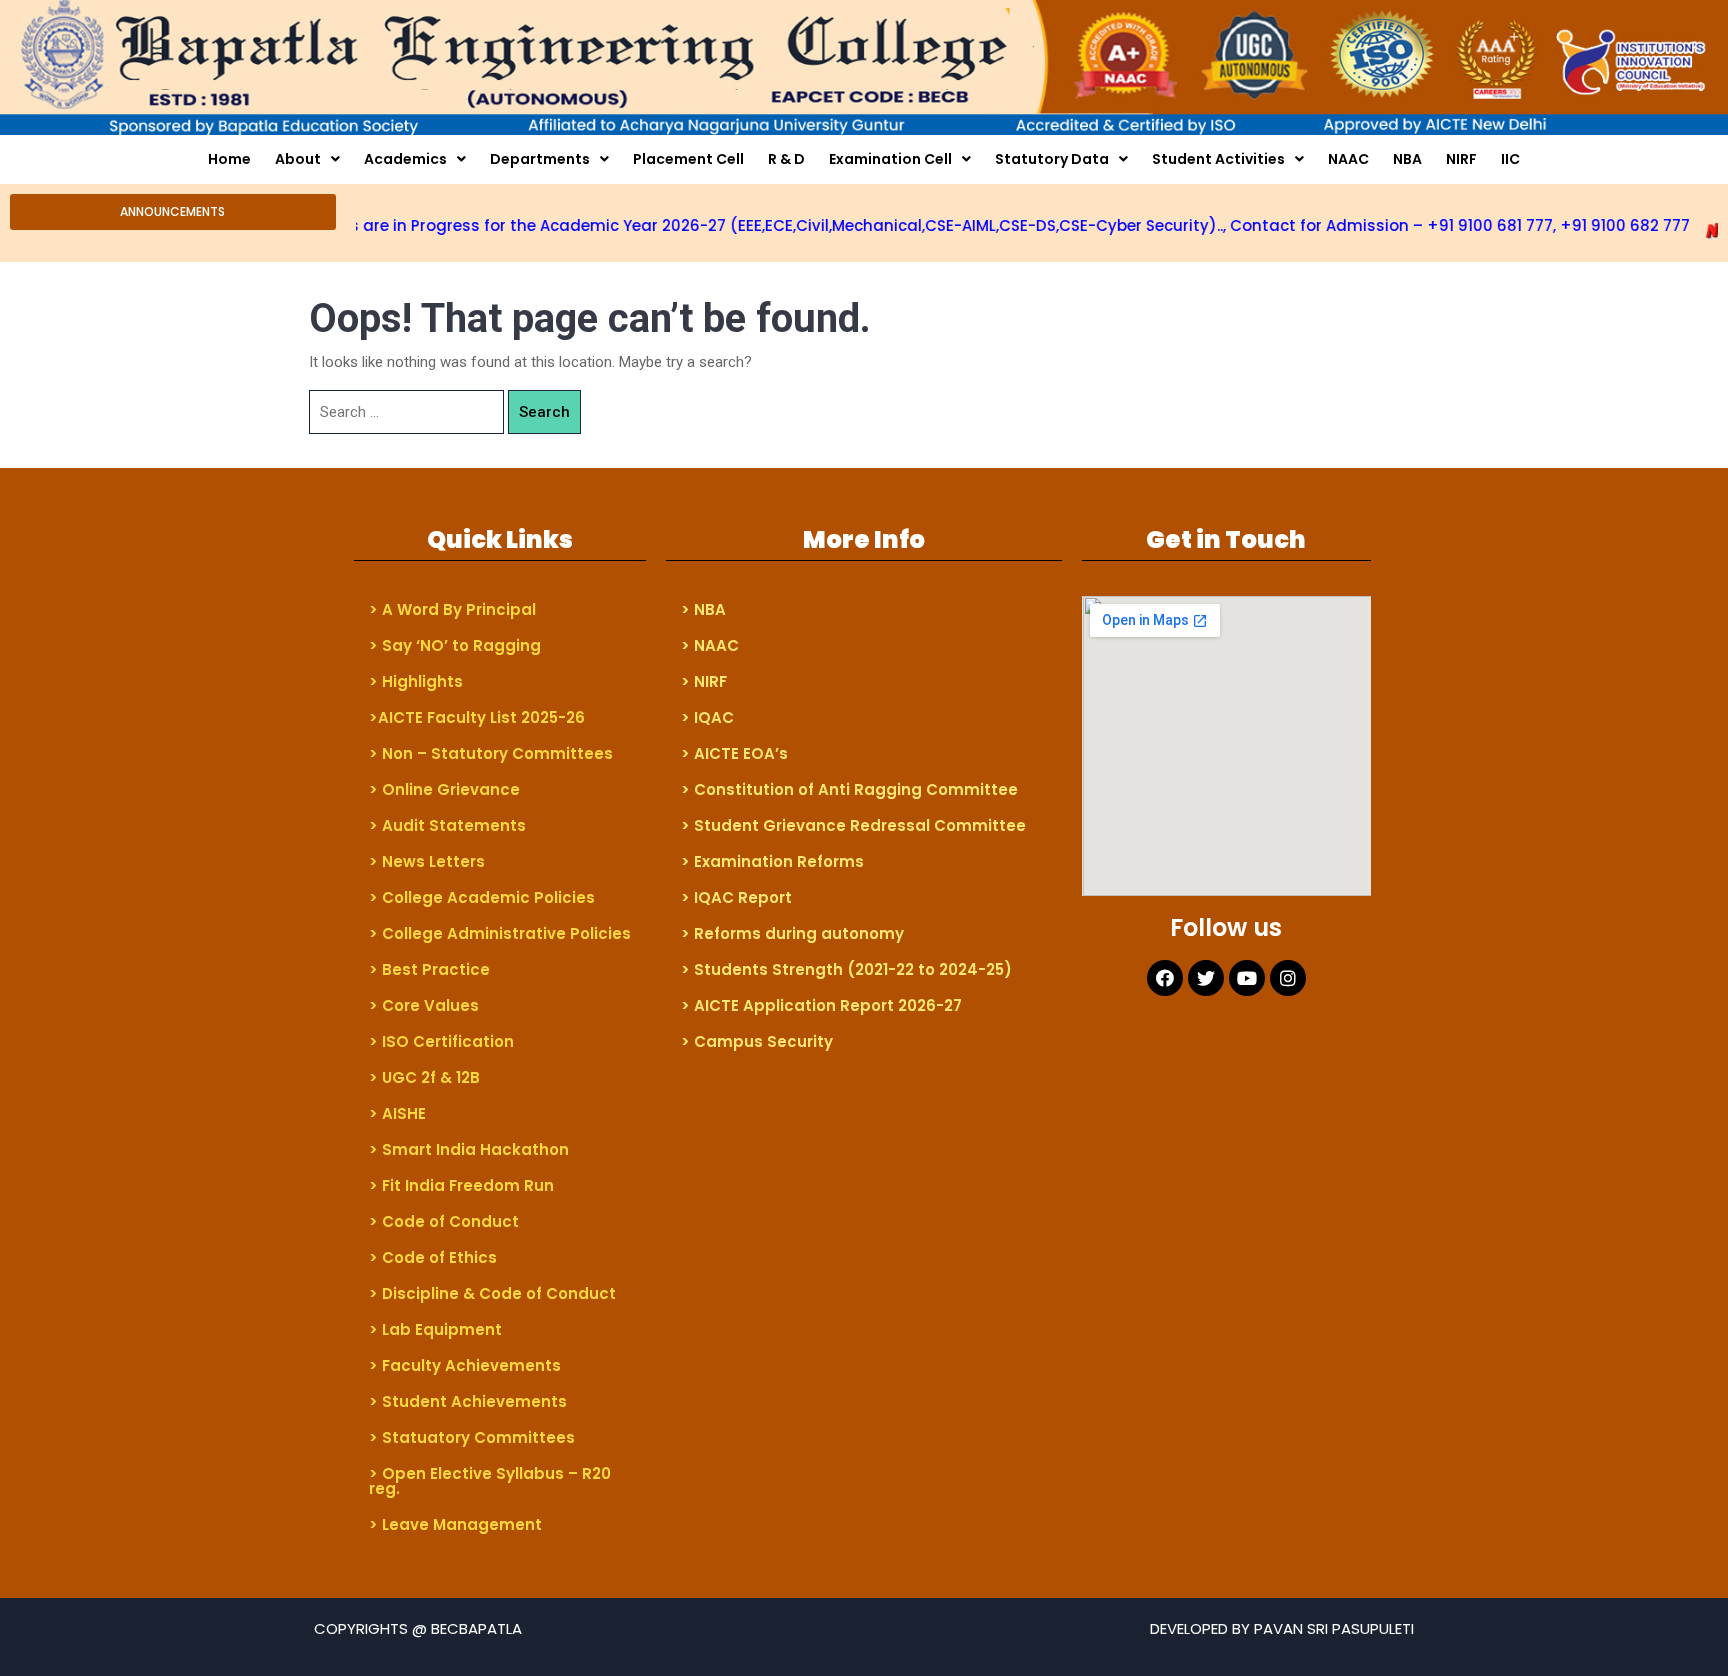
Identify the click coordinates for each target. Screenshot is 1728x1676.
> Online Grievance (444, 789)
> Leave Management (455, 1524)
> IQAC (707, 717)
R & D (786, 159)
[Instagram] (1288, 978)
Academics (405, 159)
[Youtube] (1247, 978)
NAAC (1348, 159)
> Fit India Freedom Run (461, 1185)
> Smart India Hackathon (469, 1149)
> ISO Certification (441, 1041)
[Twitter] (1206, 978)
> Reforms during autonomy (792, 933)
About (298, 159)
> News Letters (427, 861)
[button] (173, 212)
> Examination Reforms (772, 861)
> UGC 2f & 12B (424, 1077)
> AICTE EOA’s (734, 753)
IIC (1510, 159)
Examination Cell (890, 159)
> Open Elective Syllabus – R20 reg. (490, 1481)
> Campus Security (757, 1041)
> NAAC (710, 645)
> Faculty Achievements (465, 1365)
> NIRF (704, 681)
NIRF (1461, 159)
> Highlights (416, 681)
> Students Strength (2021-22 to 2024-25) (846, 969)
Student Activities (1218, 159)
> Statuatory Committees (472, 1437)
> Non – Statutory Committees (491, 753)
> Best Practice (429, 969)
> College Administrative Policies (500, 933)
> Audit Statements (447, 825)
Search (544, 412)
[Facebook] (1165, 978)
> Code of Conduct (444, 1221)
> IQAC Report (736, 897)
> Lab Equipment (435, 1329)
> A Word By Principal (452, 609)
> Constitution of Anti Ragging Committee (849, 789)
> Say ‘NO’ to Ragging (455, 645)
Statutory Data (1052, 159)
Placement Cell (688, 159)
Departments (540, 159)
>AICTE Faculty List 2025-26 (477, 717)
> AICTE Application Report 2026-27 (821, 1005)
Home (229, 159)
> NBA (703, 609)
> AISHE (397, 1113)
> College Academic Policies (482, 897)
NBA (1407, 159)
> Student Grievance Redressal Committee (853, 825)
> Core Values (424, 1005)
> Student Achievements (468, 1401)
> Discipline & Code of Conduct (492, 1293)
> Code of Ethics (433, 1257)
